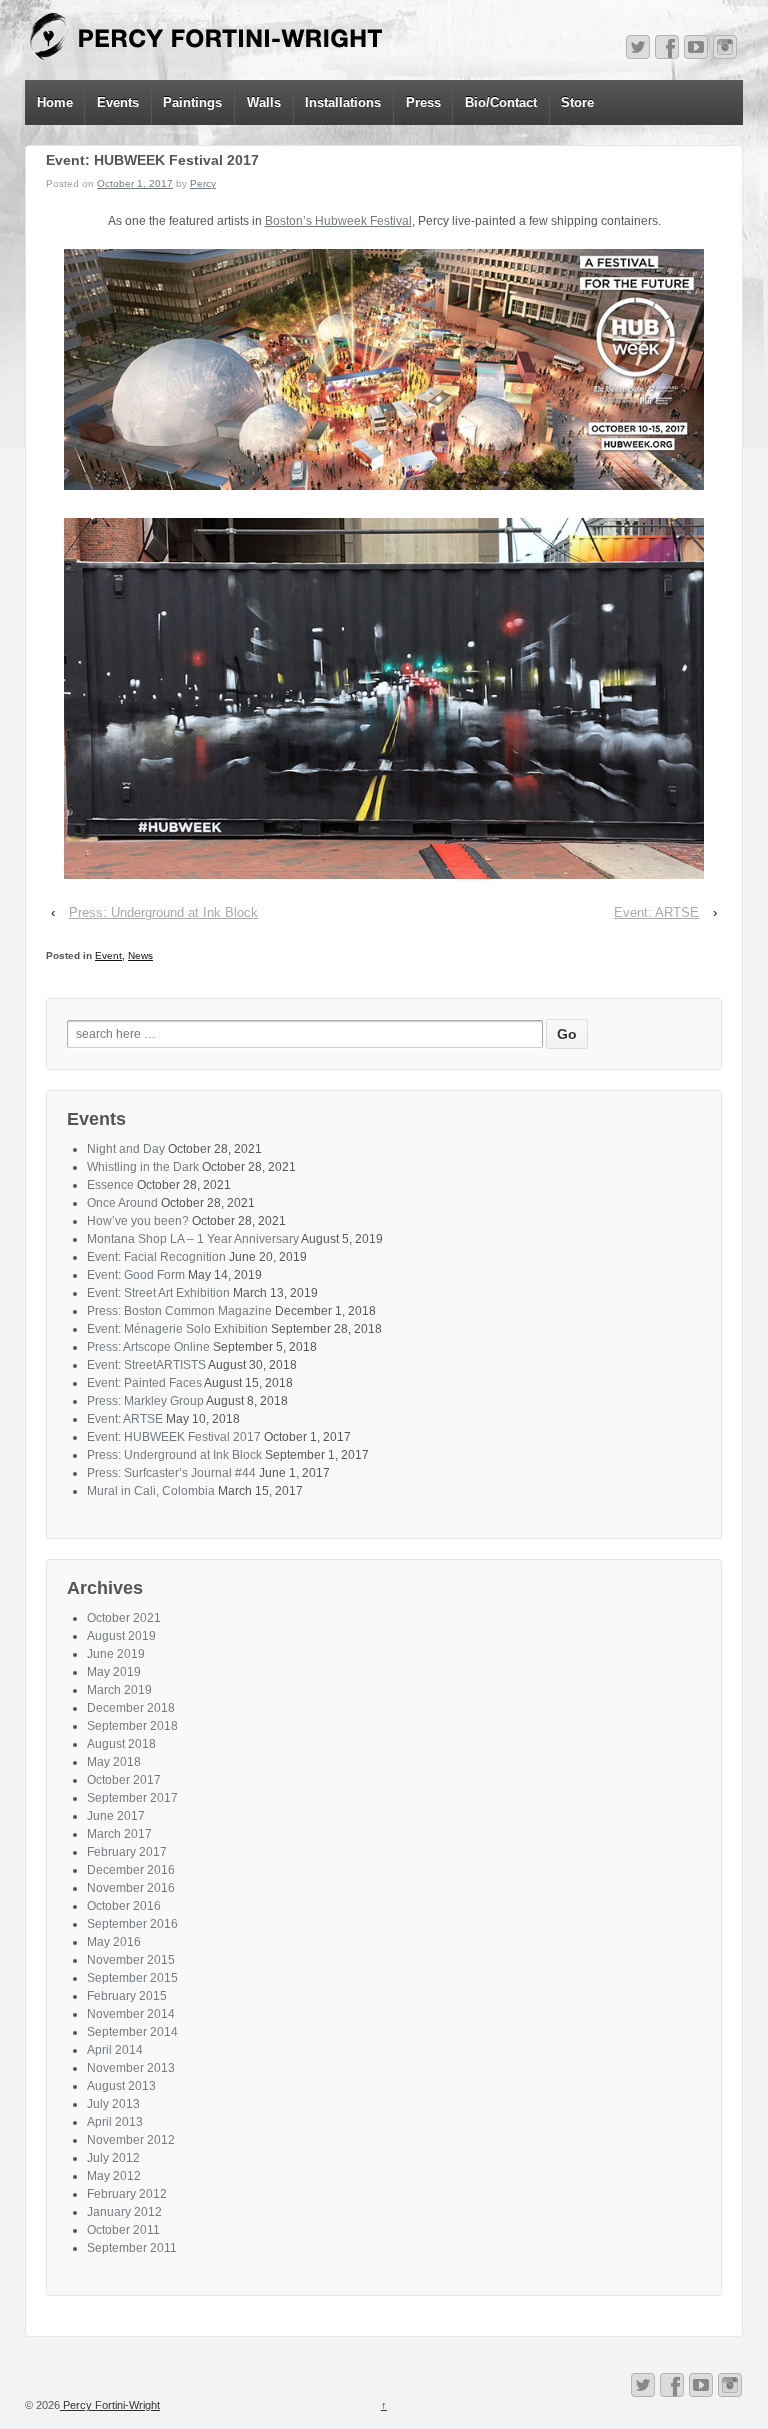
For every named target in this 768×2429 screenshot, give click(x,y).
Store (577, 102)
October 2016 (124, 1906)
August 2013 (121, 2086)
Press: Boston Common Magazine (179, 1311)
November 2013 (131, 2068)
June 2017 (116, 1816)
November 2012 (131, 2140)
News (140, 955)
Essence (110, 1185)
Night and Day (126, 1149)
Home (55, 102)
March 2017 (119, 1834)
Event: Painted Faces (144, 1383)
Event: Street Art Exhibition (158, 1293)
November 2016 (131, 1888)
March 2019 (119, 1690)
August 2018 (121, 1744)
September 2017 (132, 1798)
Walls (264, 102)
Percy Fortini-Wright (110, 2405)
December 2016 (131, 1870)
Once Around (122, 1203)
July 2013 (113, 2104)
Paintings (192, 102)
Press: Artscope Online (148, 1347)
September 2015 (132, 1978)
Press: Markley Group (145, 1401)
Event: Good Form (136, 1275)
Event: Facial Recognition (156, 1257)
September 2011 (132, 2248)
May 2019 (114, 1672)
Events (118, 102)
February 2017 (127, 1852)
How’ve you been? (138, 1221)
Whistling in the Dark (143, 1167)
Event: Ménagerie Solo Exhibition (177, 1329)
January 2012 (124, 2212)
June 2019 (116, 1654)
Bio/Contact (501, 102)
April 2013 (115, 2122)
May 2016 (114, 1942)
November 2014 (131, 2014)
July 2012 (113, 2158)
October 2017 (124, 1780)
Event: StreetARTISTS (146, 1365)
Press (423, 102)
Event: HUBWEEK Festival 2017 (174, 1437)
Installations (343, 102)
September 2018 (132, 1726)
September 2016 (132, 1924)
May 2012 (114, 2176)
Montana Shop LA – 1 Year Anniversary (193, 1239)
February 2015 (127, 1996)
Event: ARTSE (656, 912)
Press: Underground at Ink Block (163, 912)
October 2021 (124, 1618)
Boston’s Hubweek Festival (338, 221)
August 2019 (121, 1636)
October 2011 (123, 2230)
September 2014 (132, 2032)
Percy (203, 183)
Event (108, 955)
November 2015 (131, 1960)
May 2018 (114, 1762)
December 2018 (131, 1708)
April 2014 (115, 2050)
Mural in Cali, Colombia (151, 1491)
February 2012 (127, 2194)
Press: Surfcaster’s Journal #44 (171, 1473)
